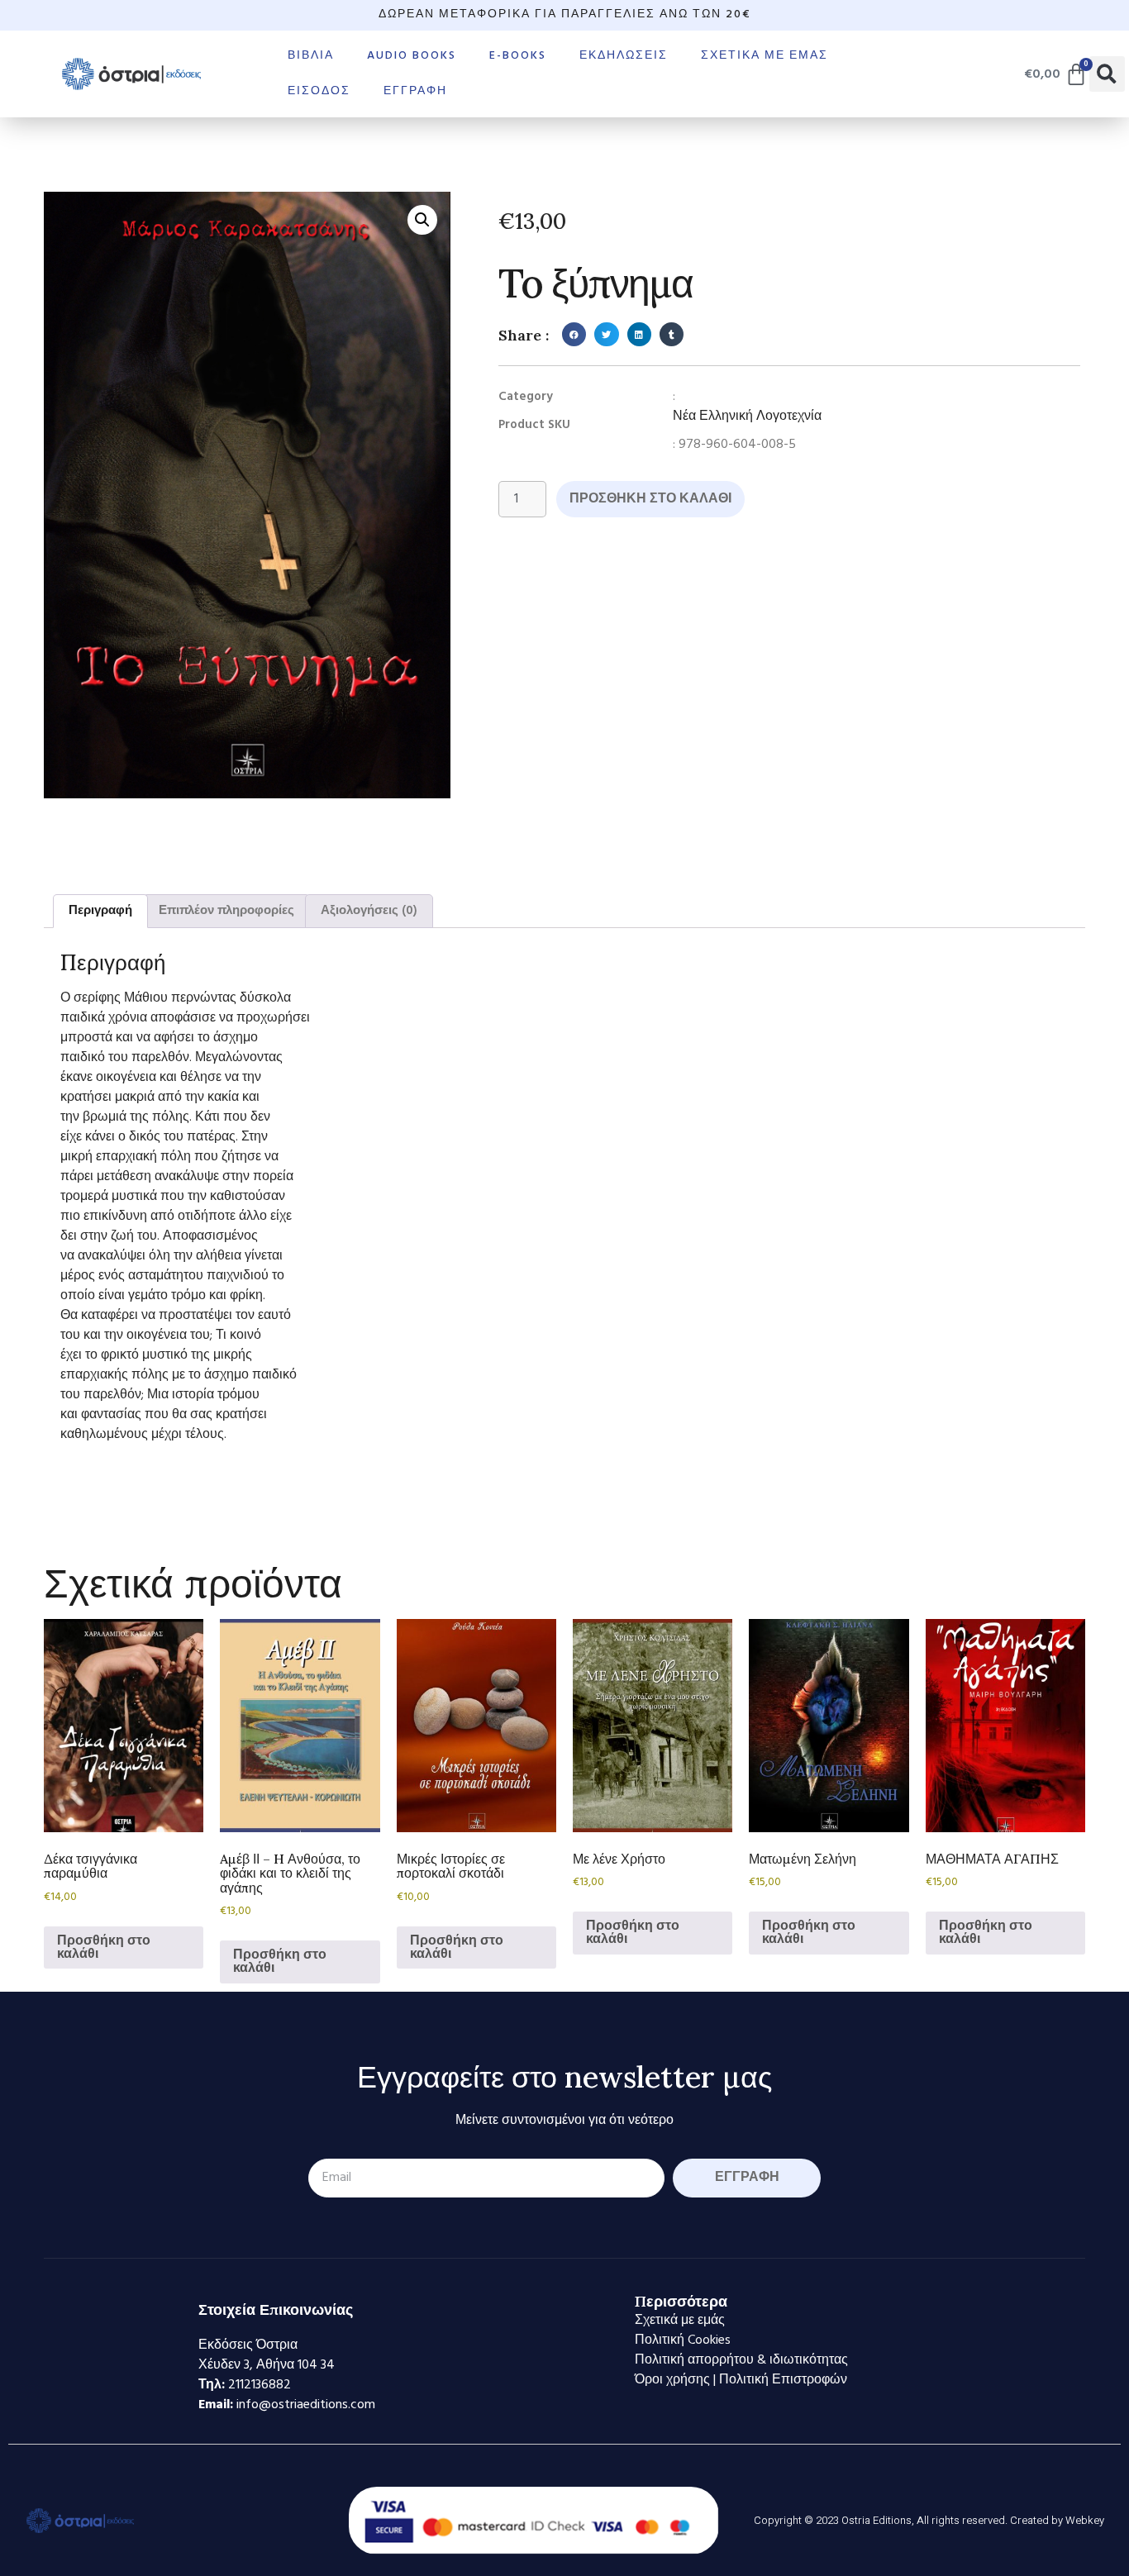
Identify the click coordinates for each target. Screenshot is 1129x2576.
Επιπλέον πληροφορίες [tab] (226, 911)
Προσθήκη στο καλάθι (650, 499)
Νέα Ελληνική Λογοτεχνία (747, 417)
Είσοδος (319, 91)
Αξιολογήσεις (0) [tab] (369, 911)
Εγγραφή (415, 91)
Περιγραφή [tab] (100, 911)
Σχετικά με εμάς (765, 56)
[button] (1107, 74)
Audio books (412, 56)
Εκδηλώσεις (624, 56)
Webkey (1085, 2520)
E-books (518, 56)
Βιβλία (311, 56)
